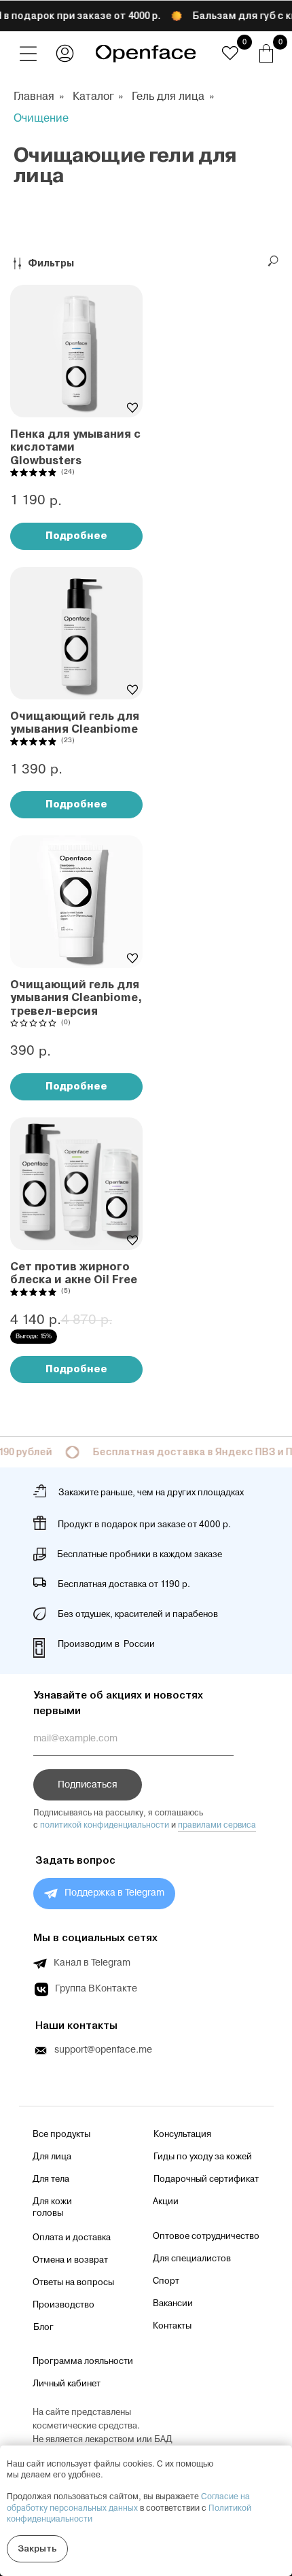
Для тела (51, 2179)
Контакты (172, 2326)
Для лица (52, 2157)
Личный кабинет (67, 2384)
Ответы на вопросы (73, 2282)
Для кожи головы (52, 2207)
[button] (28, 53)
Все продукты (61, 2134)
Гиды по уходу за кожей (203, 2157)
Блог (43, 2327)
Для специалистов (192, 2259)
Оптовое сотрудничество (206, 2236)
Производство (63, 2305)
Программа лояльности (83, 2361)
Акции (166, 2201)
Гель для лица (168, 97)
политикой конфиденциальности (105, 1825)
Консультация (182, 2134)
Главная (34, 97)
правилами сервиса (217, 1825)
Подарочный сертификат (206, 2179)
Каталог (93, 97)
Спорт (166, 2281)
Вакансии (173, 2303)
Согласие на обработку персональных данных (128, 2502)
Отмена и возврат (70, 2260)
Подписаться (88, 1785)
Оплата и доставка (72, 2238)
